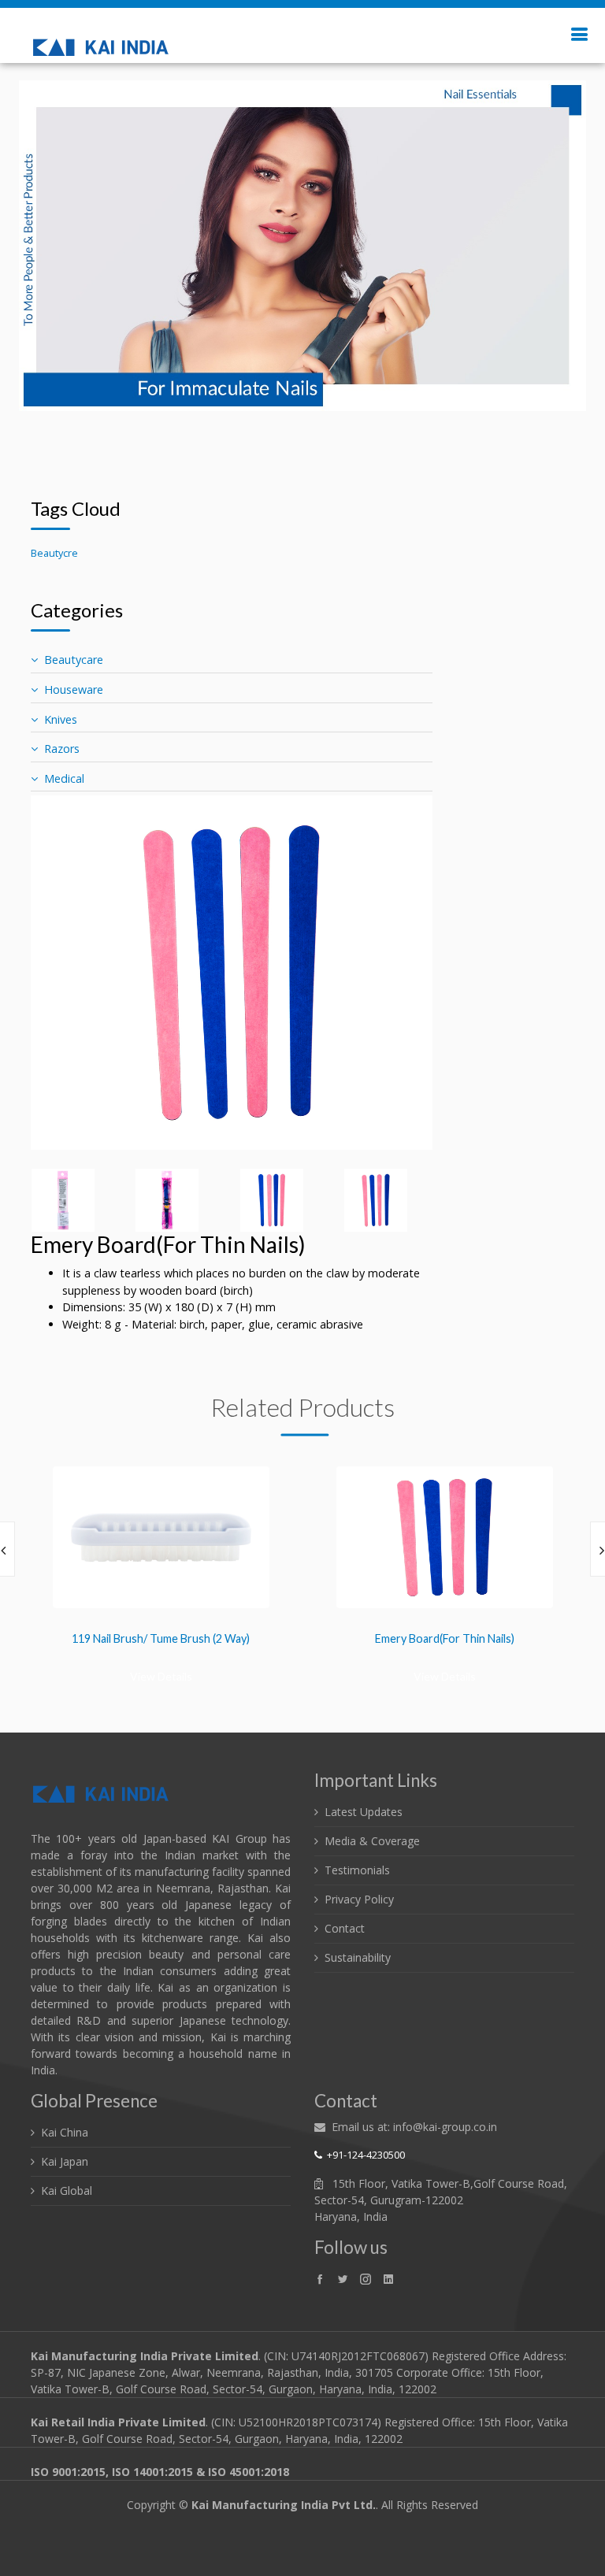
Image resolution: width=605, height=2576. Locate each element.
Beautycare (74, 660)
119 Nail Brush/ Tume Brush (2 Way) (161, 1638)
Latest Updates (364, 1812)
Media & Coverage (372, 1841)
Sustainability (358, 1957)
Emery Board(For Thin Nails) (445, 1638)
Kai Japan (65, 2161)
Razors (62, 749)
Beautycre (54, 553)
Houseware (74, 689)
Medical (64, 778)
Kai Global (67, 2191)
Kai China (65, 2132)
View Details (161, 1676)
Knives (61, 719)
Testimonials (357, 1870)
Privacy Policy (359, 1899)
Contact (345, 1928)
